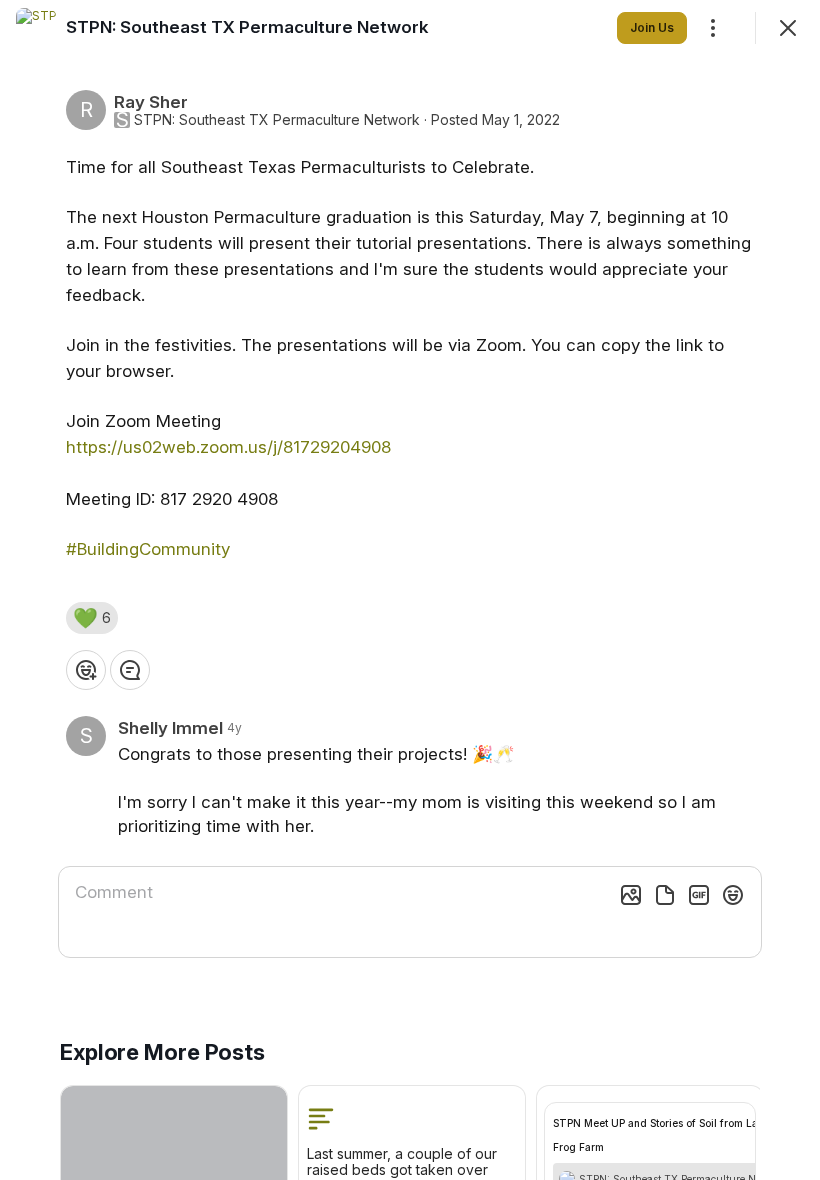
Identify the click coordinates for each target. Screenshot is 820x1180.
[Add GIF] (699, 895)
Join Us (652, 27)
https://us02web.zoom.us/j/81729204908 (228, 447)
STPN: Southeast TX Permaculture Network (277, 120)
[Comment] (130, 670)
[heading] (247, 27)
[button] (92, 618)
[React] (86, 670)
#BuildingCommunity (148, 549)
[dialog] (410, 590)
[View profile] (36, 28)
